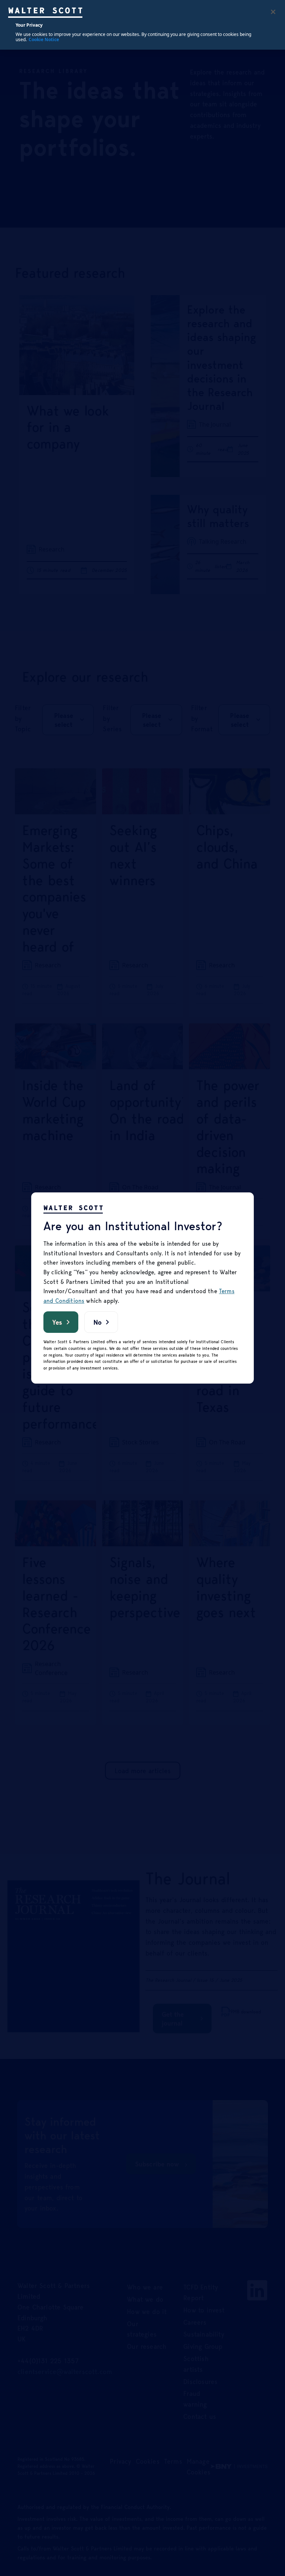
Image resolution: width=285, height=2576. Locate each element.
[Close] (273, 12)
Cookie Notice (44, 39)
